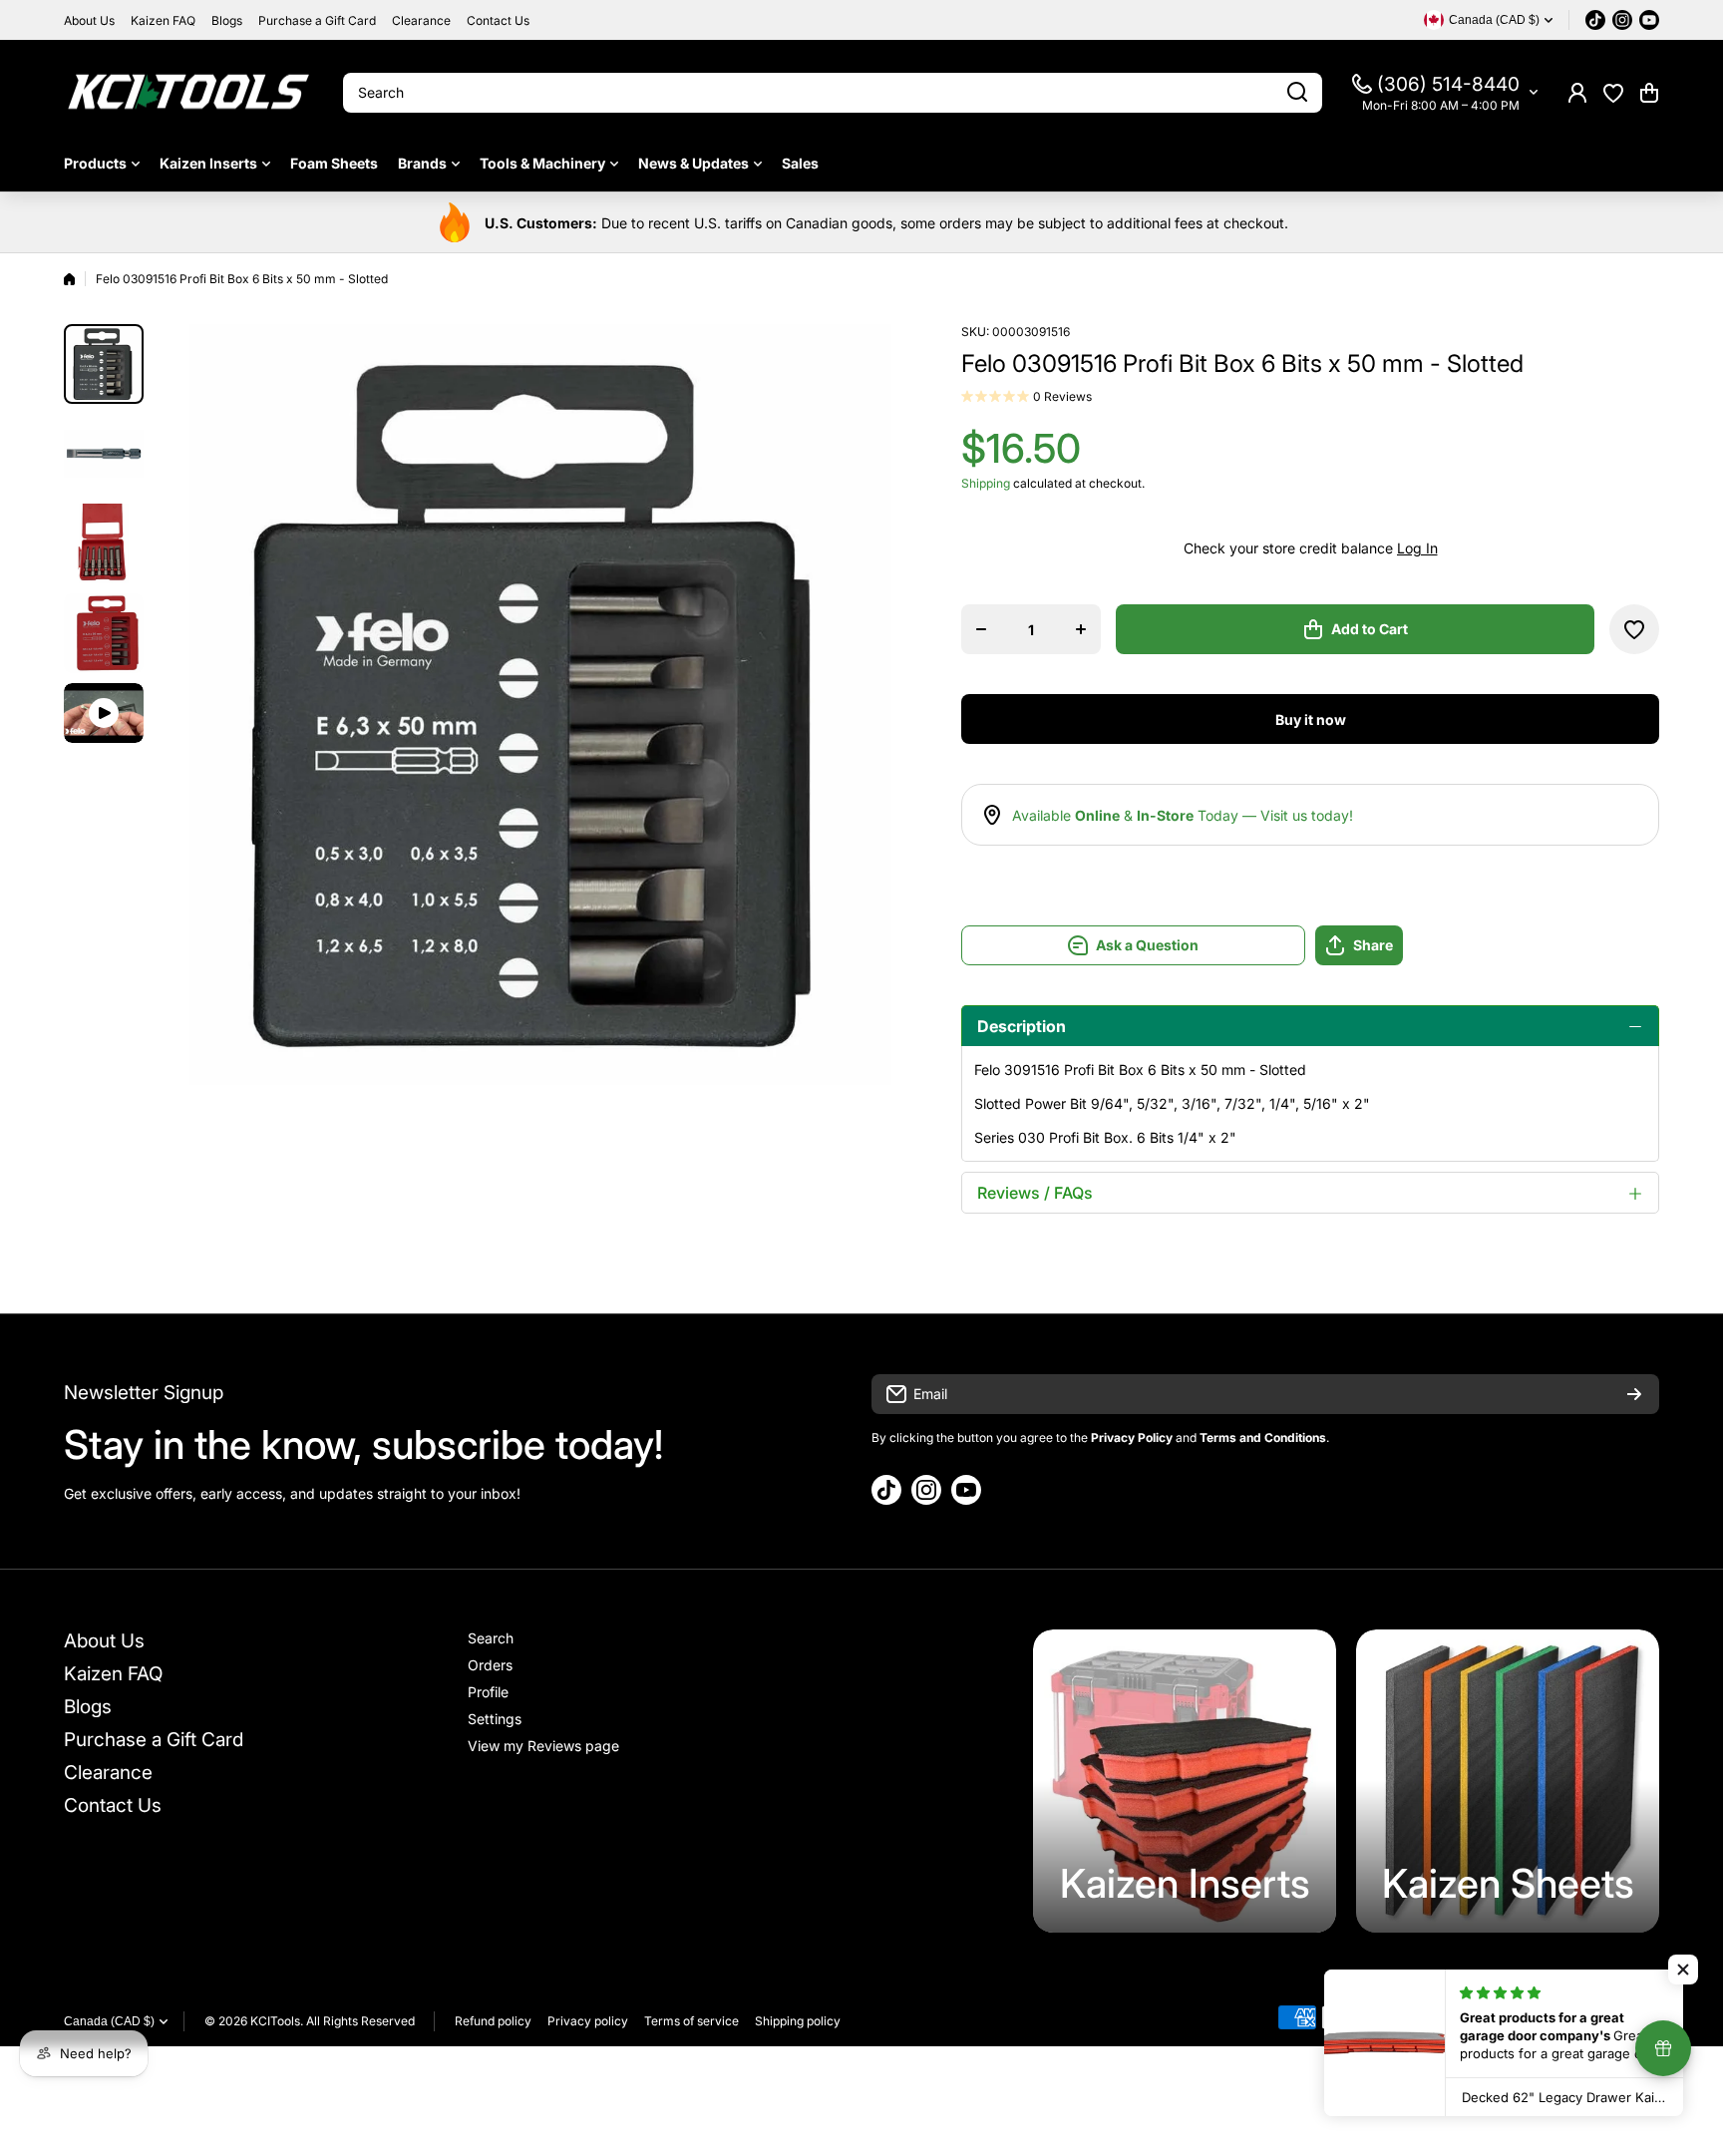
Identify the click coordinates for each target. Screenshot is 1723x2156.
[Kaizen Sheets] (1508, 1781)
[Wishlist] (1613, 93)
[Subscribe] (1634, 1394)
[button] (1649, 93)
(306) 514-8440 (1448, 84)
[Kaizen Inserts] (1185, 1781)
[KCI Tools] (188, 92)
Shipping (986, 483)
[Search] (1297, 93)
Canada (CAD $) (109, 2021)
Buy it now (1311, 719)
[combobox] (833, 93)
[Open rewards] (1663, 2048)
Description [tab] (1022, 1026)
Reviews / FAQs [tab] (1035, 1193)
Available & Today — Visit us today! (1183, 815)
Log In (1417, 548)
